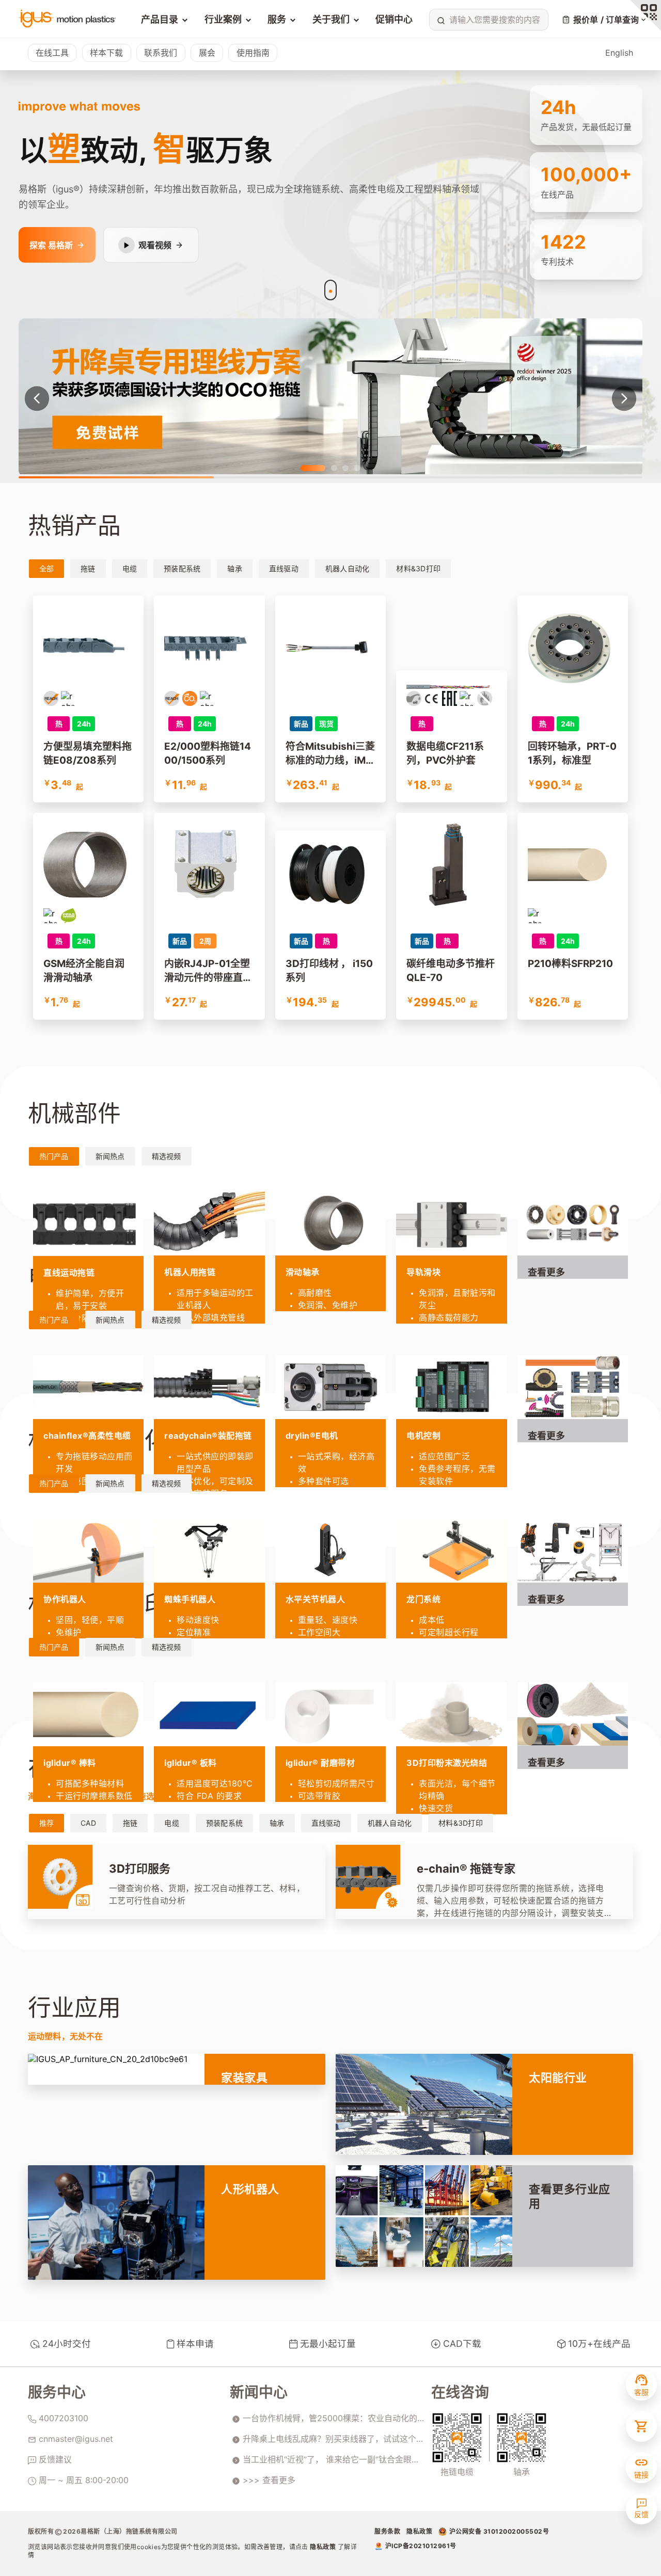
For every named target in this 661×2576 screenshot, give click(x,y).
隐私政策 (324, 2547)
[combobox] (487, 20)
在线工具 (52, 53)
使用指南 (253, 53)
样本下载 (106, 53)
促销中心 (394, 19)
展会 (207, 53)
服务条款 (387, 2531)
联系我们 (161, 53)
